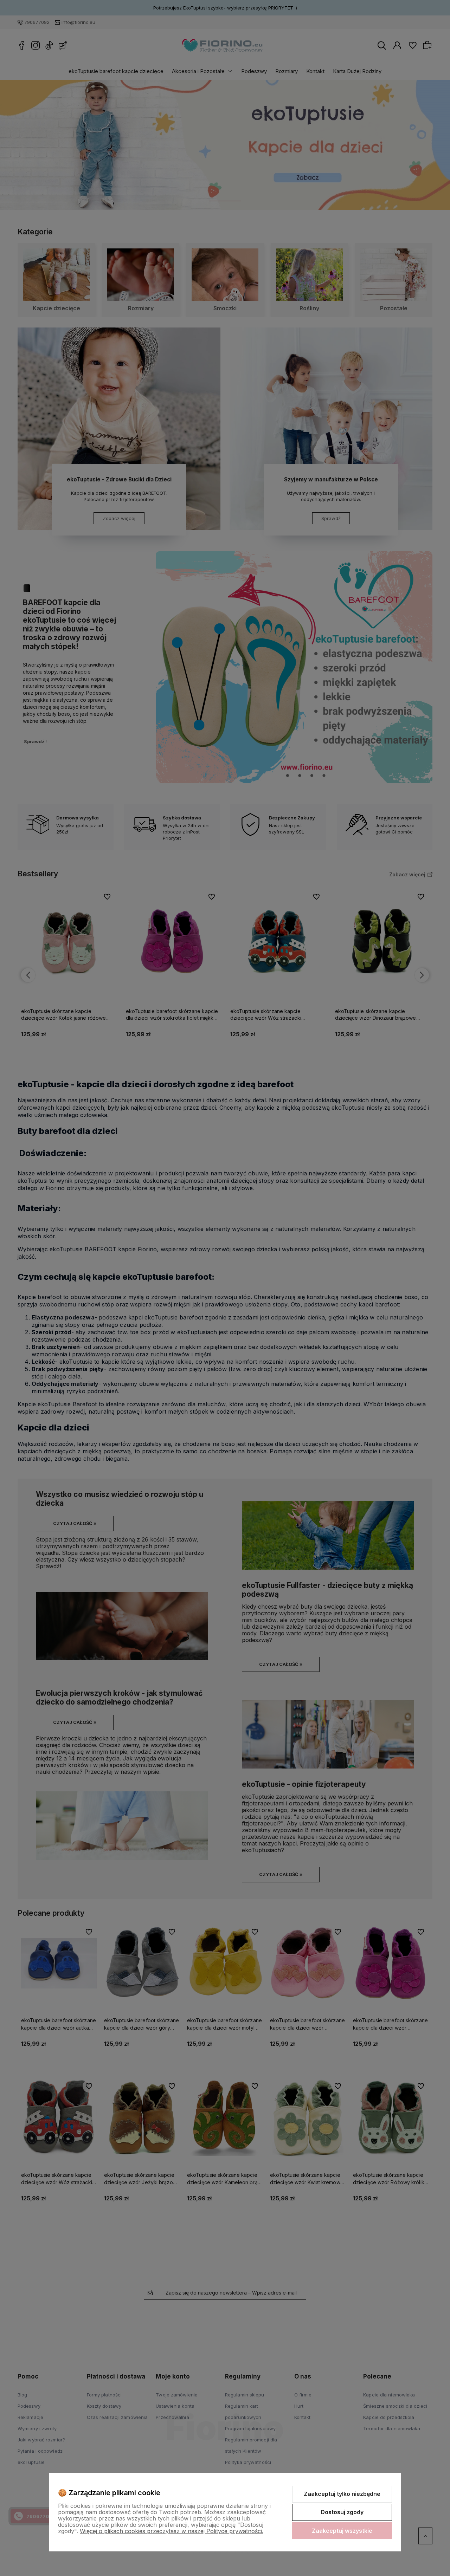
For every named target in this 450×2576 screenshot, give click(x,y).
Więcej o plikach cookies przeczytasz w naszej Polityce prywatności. (172, 2531)
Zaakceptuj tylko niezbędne (342, 2494)
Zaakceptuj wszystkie (342, 2531)
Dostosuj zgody (342, 2512)
